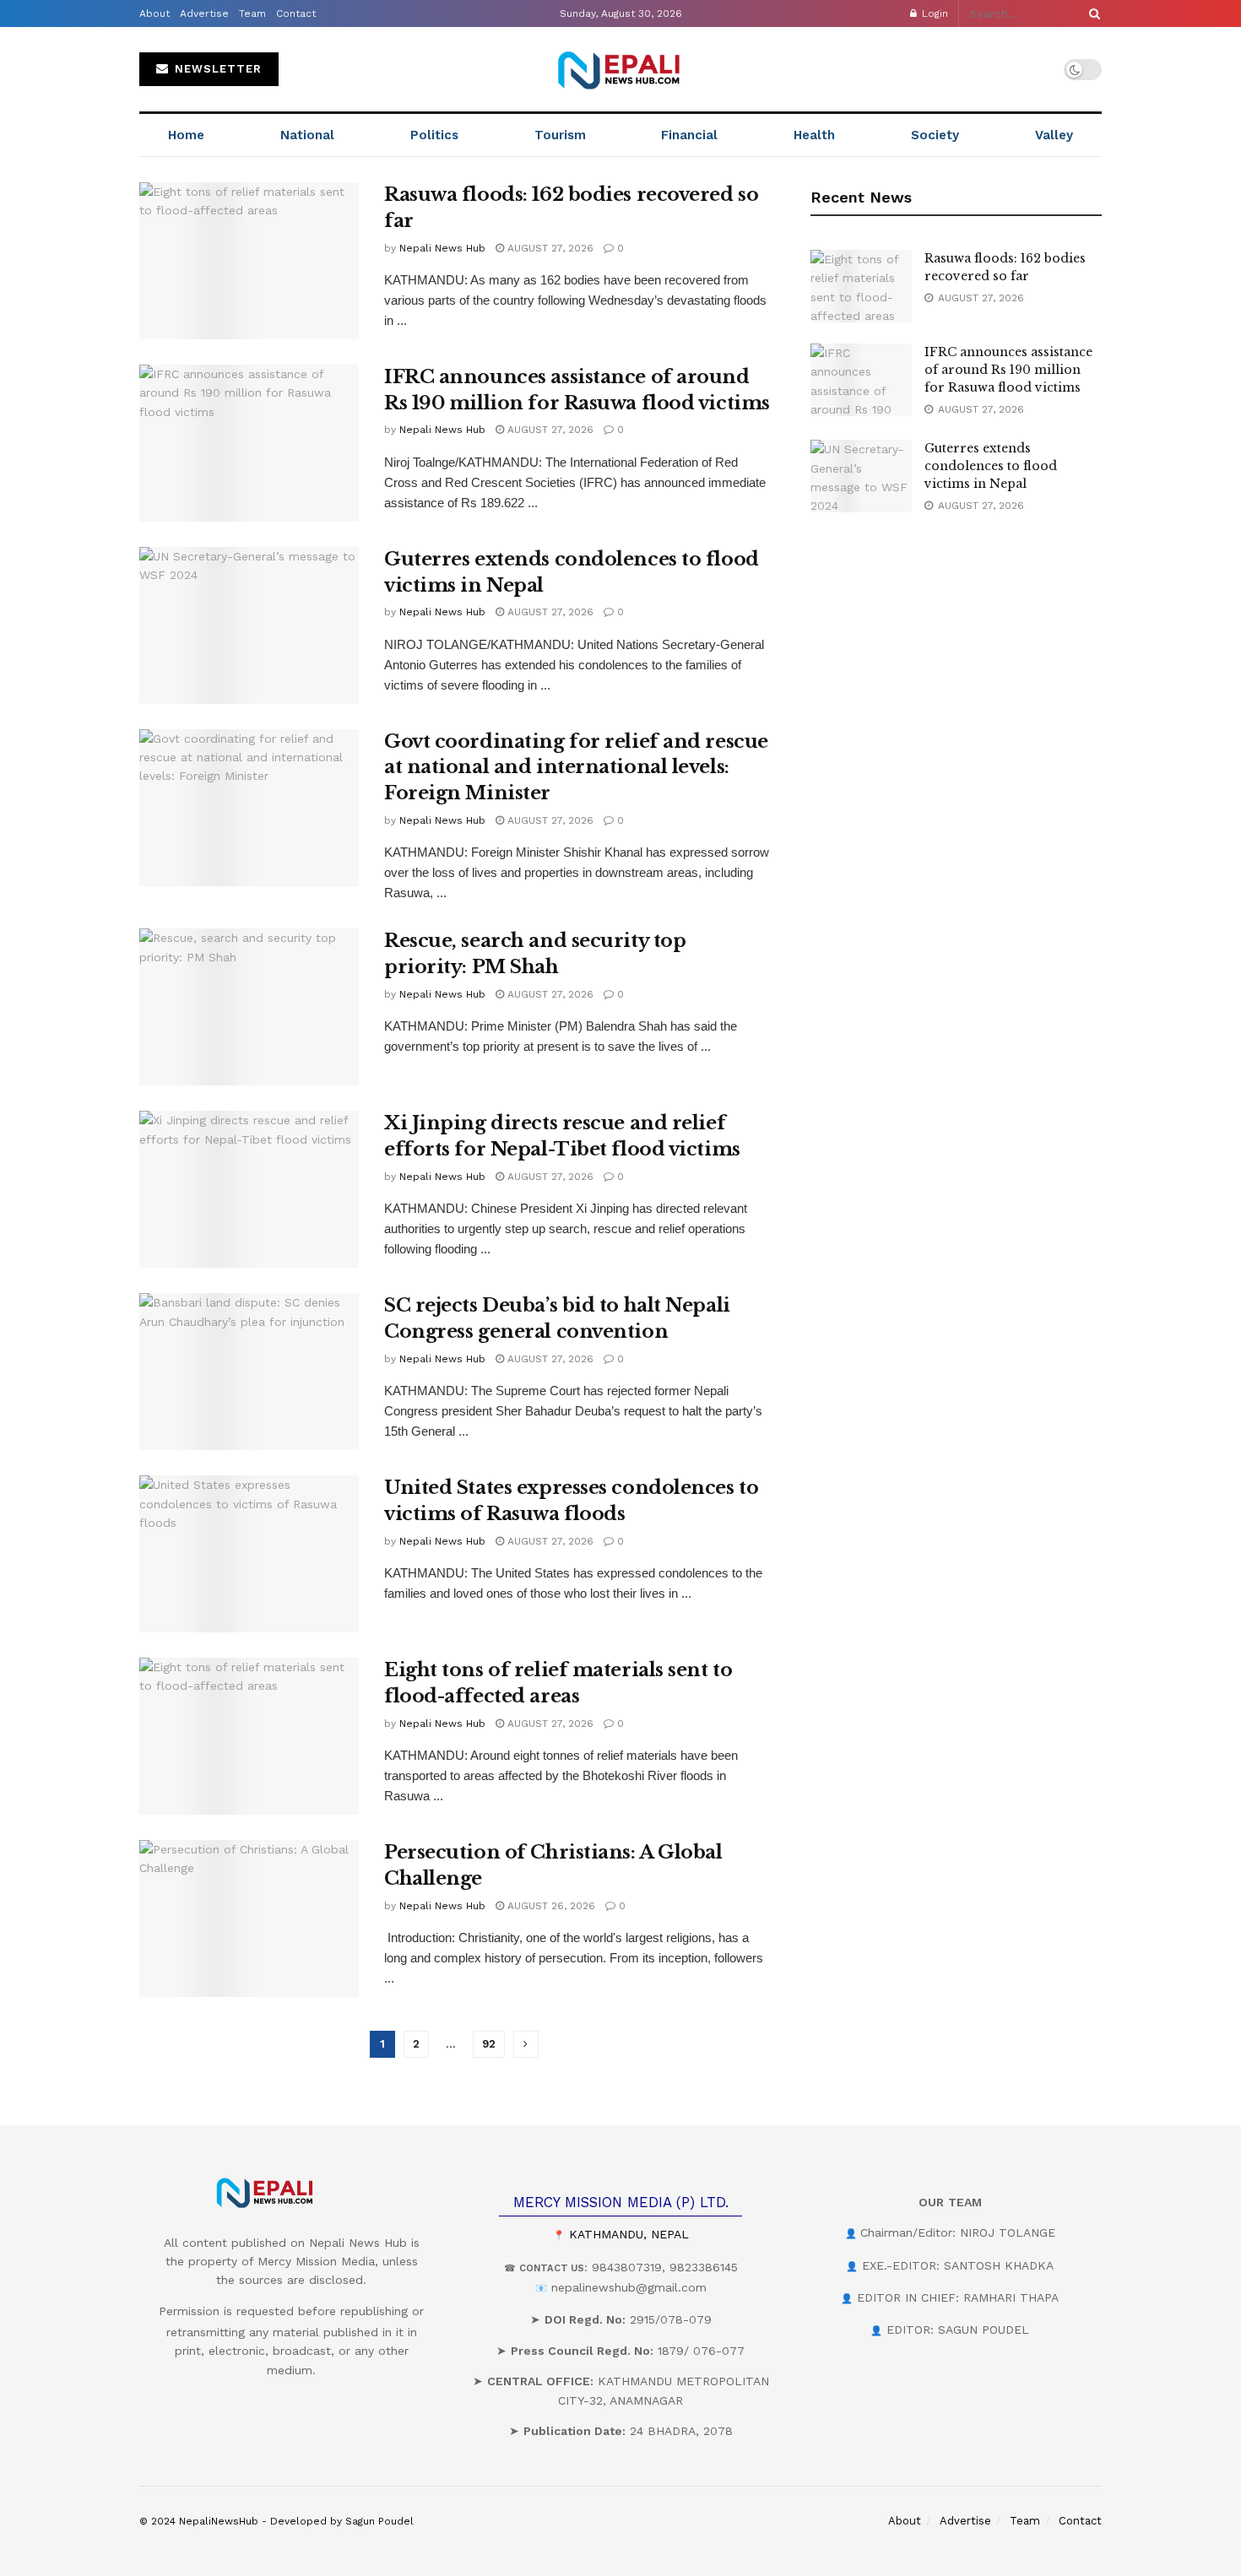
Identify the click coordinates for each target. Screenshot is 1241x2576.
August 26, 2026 (550, 1906)
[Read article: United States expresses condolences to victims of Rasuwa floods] (249, 1554)
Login (933, 14)
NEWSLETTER (216, 69)
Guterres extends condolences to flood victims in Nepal (991, 466)
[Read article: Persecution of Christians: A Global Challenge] (249, 1918)
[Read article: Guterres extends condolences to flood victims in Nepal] (249, 625)
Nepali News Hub (442, 248)
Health (814, 135)
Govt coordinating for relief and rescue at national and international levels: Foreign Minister (576, 768)
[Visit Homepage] (620, 69)
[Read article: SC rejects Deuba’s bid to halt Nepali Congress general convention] (249, 1372)
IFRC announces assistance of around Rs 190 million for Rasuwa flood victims (1008, 370)
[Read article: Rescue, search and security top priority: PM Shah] (249, 1007)
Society (935, 135)
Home (186, 135)
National (307, 135)
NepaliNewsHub (219, 2521)
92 (489, 2044)
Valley (1054, 135)
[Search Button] (1092, 14)
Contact (296, 14)
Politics (434, 135)
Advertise (204, 14)
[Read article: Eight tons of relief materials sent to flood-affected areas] (249, 1736)
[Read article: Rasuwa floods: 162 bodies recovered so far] (249, 261)
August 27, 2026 (549, 248)
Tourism (560, 135)
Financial (689, 135)
